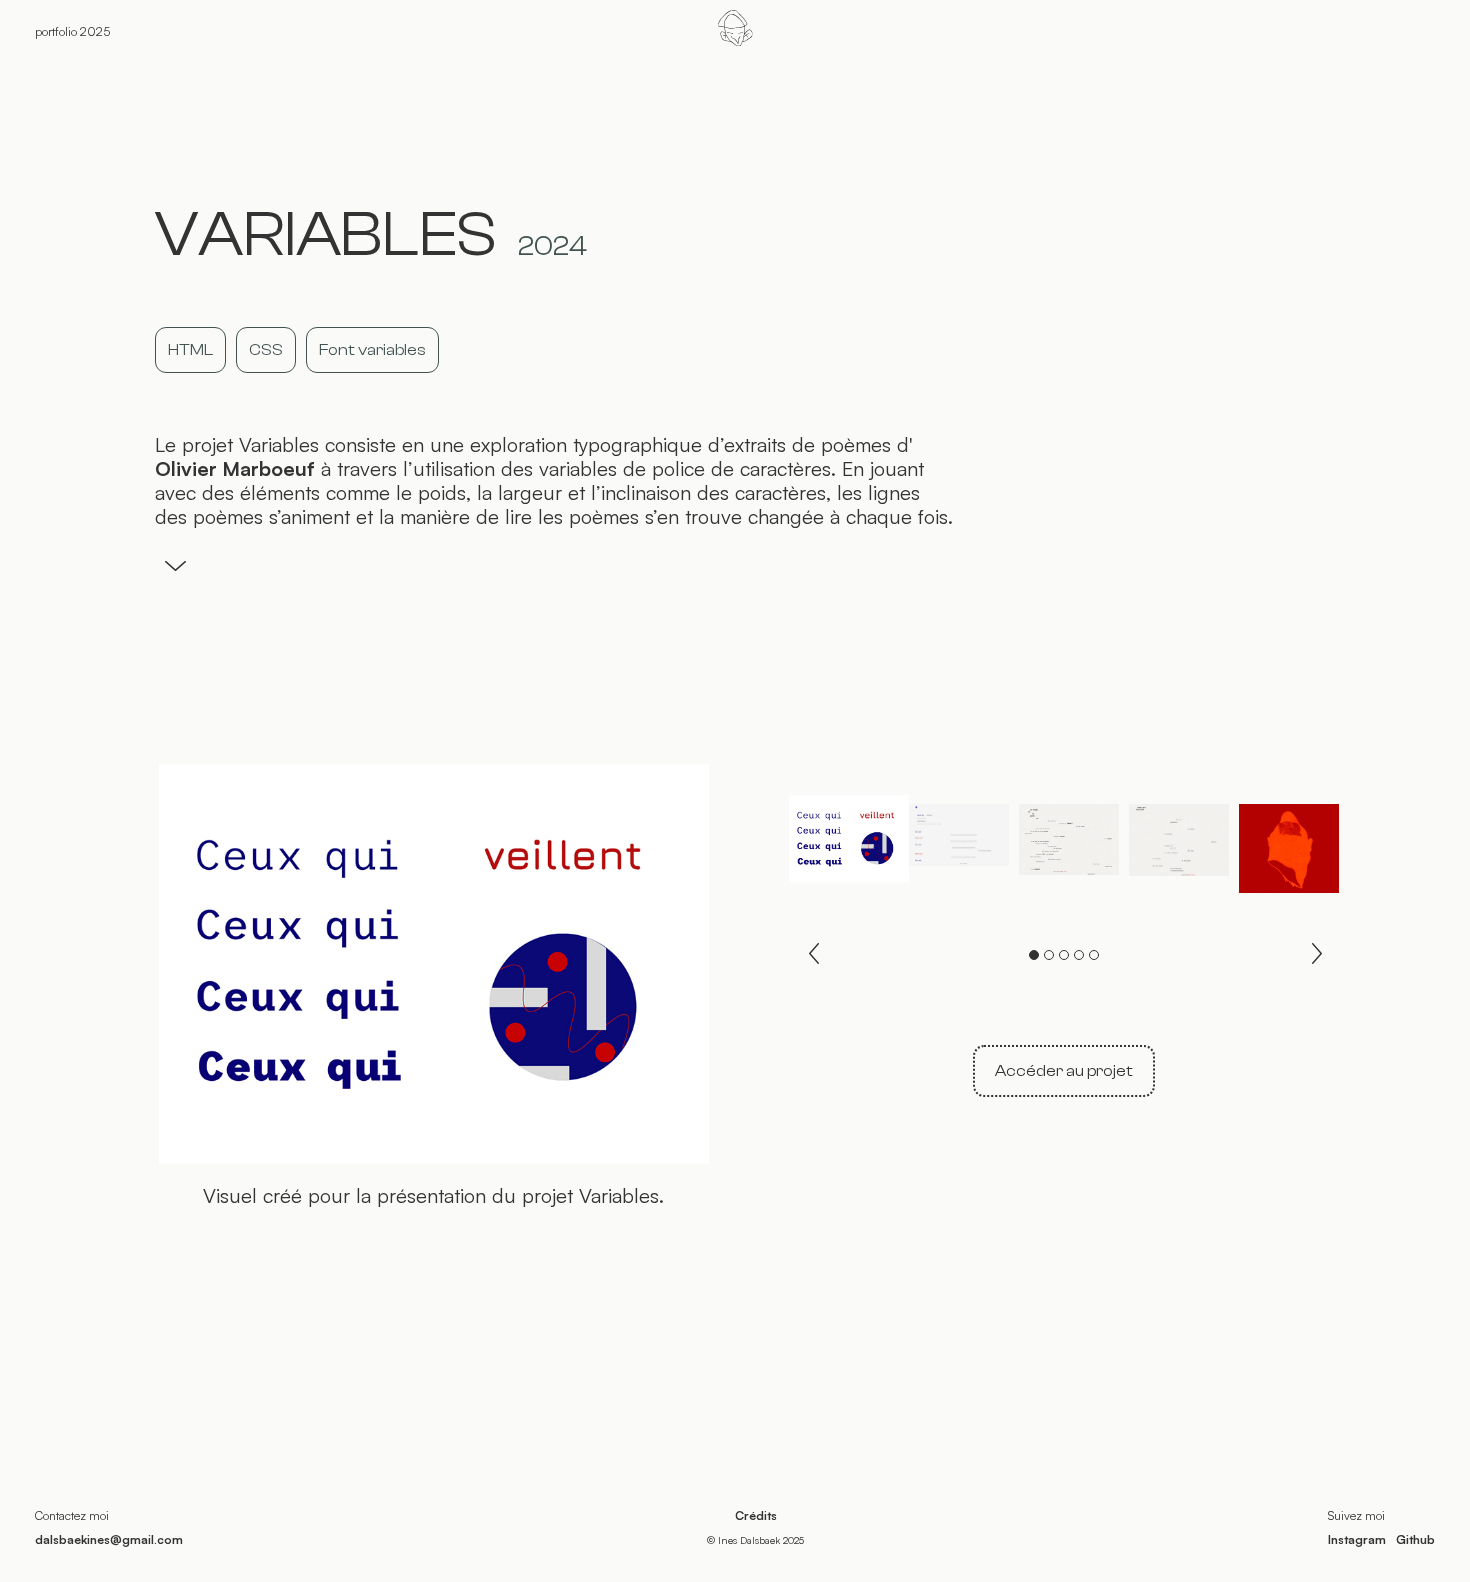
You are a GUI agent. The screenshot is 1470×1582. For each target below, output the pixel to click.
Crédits (756, 1515)
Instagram (1357, 1539)
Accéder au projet (1064, 1071)
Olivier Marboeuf (235, 469)
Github (1415, 1539)
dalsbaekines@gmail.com (109, 1539)
